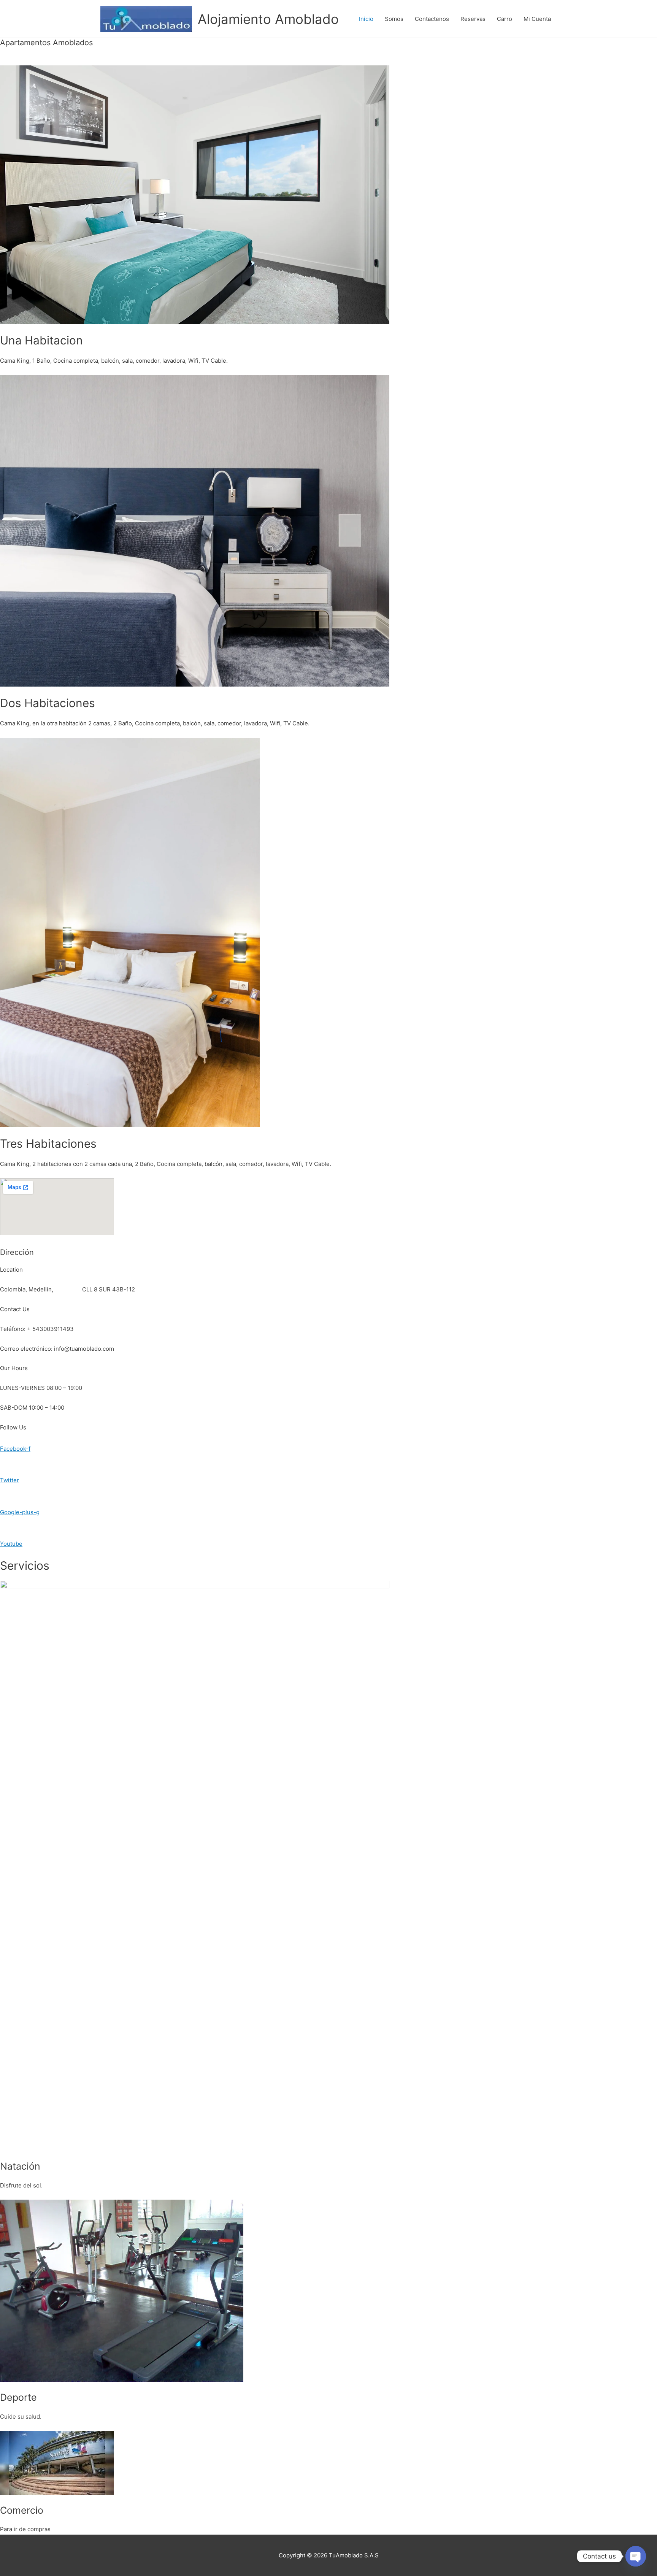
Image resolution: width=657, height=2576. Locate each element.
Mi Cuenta (537, 19)
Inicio (366, 19)
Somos (394, 19)
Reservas (473, 19)
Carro (505, 19)
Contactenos (432, 19)
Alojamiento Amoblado (268, 19)
